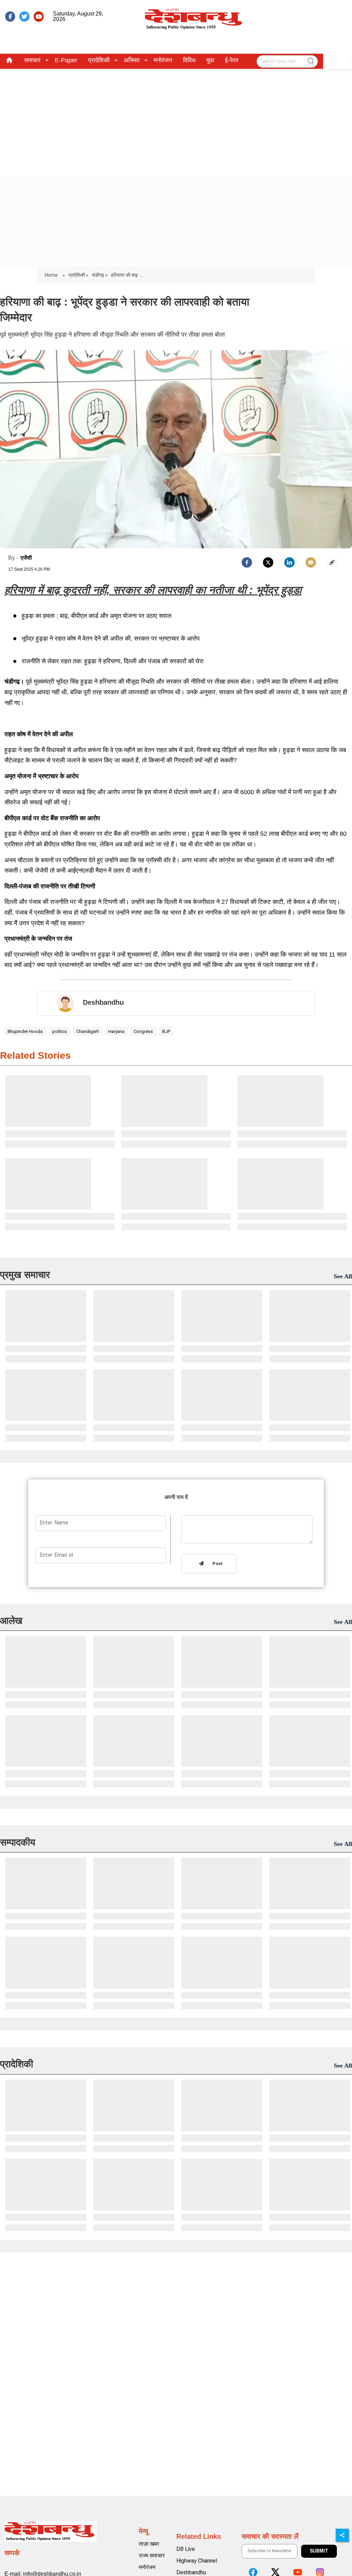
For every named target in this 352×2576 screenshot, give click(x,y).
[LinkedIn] (289, 562)
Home (52, 275)
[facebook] (10, 17)
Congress (143, 1031)
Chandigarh (88, 1031)
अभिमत (132, 60)
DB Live (186, 2549)
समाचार (32, 60)
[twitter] (24, 17)
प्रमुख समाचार (25, 1275)
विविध (189, 60)
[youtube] (39, 17)
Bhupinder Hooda (25, 1031)
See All (343, 1276)
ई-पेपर (232, 60)
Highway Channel (197, 2561)
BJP (166, 1031)
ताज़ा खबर (149, 2544)
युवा (210, 60)
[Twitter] (268, 562)
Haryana (116, 1031)
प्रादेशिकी (99, 60)
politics (60, 1031)
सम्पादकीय (18, 1842)
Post (216, 1564)
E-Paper (66, 60)
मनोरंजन (163, 60)
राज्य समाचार (152, 2556)
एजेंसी (26, 558)
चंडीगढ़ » (100, 275)
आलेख (11, 1621)
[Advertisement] (176, 120)
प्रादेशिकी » (78, 275)
